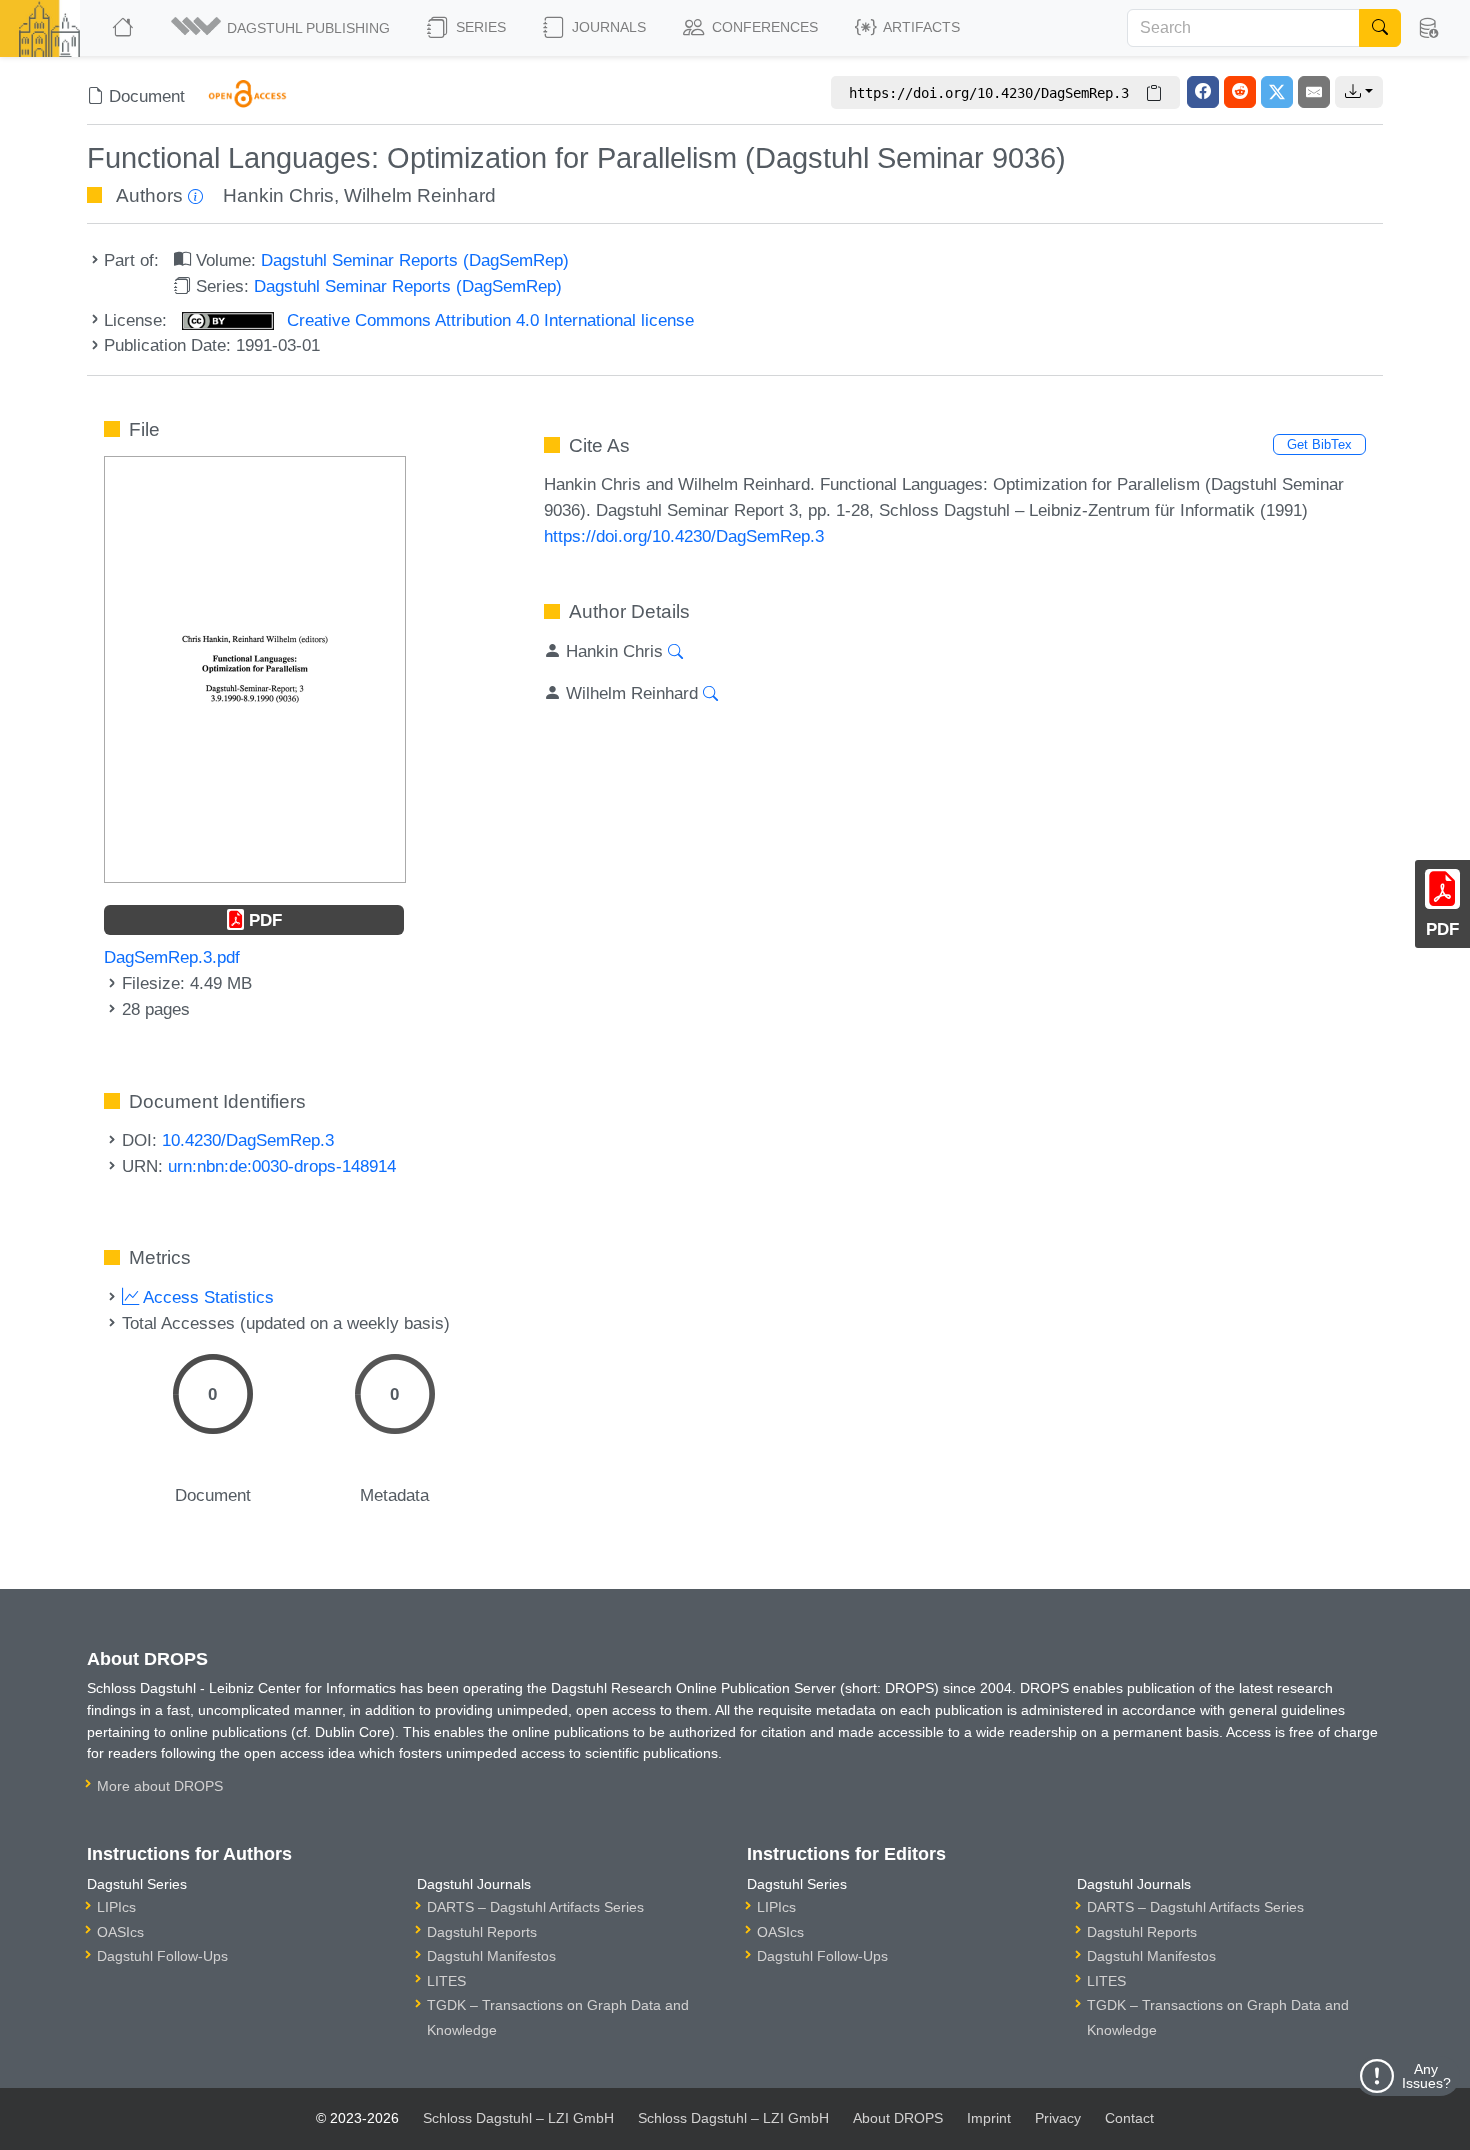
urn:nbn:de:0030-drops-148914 (282, 1166)
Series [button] (479, 27)
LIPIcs (116, 1907)
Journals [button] (607, 27)
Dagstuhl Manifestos (491, 1956)
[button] (282, 28)
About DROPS (898, 2118)
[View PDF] (255, 668)
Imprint (989, 2118)
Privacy (1058, 2118)
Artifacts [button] (920, 27)
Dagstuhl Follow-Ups (162, 1956)
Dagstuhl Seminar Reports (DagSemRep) (415, 260)
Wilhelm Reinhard (420, 195)
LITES (446, 1981)
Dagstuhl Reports (482, 1932)
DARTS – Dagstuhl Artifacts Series (535, 1907)
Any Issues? (1426, 2076)
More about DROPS (160, 1786)
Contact (1129, 2118)
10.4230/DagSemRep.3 (248, 1140)
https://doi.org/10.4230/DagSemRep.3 (684, 536)
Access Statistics (206, 1297)
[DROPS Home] (124, 28)
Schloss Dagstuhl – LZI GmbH (518, 2118)
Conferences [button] (763, 27)
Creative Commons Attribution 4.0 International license (488, 320)
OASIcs (120, 1932)
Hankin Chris (278, 195)
